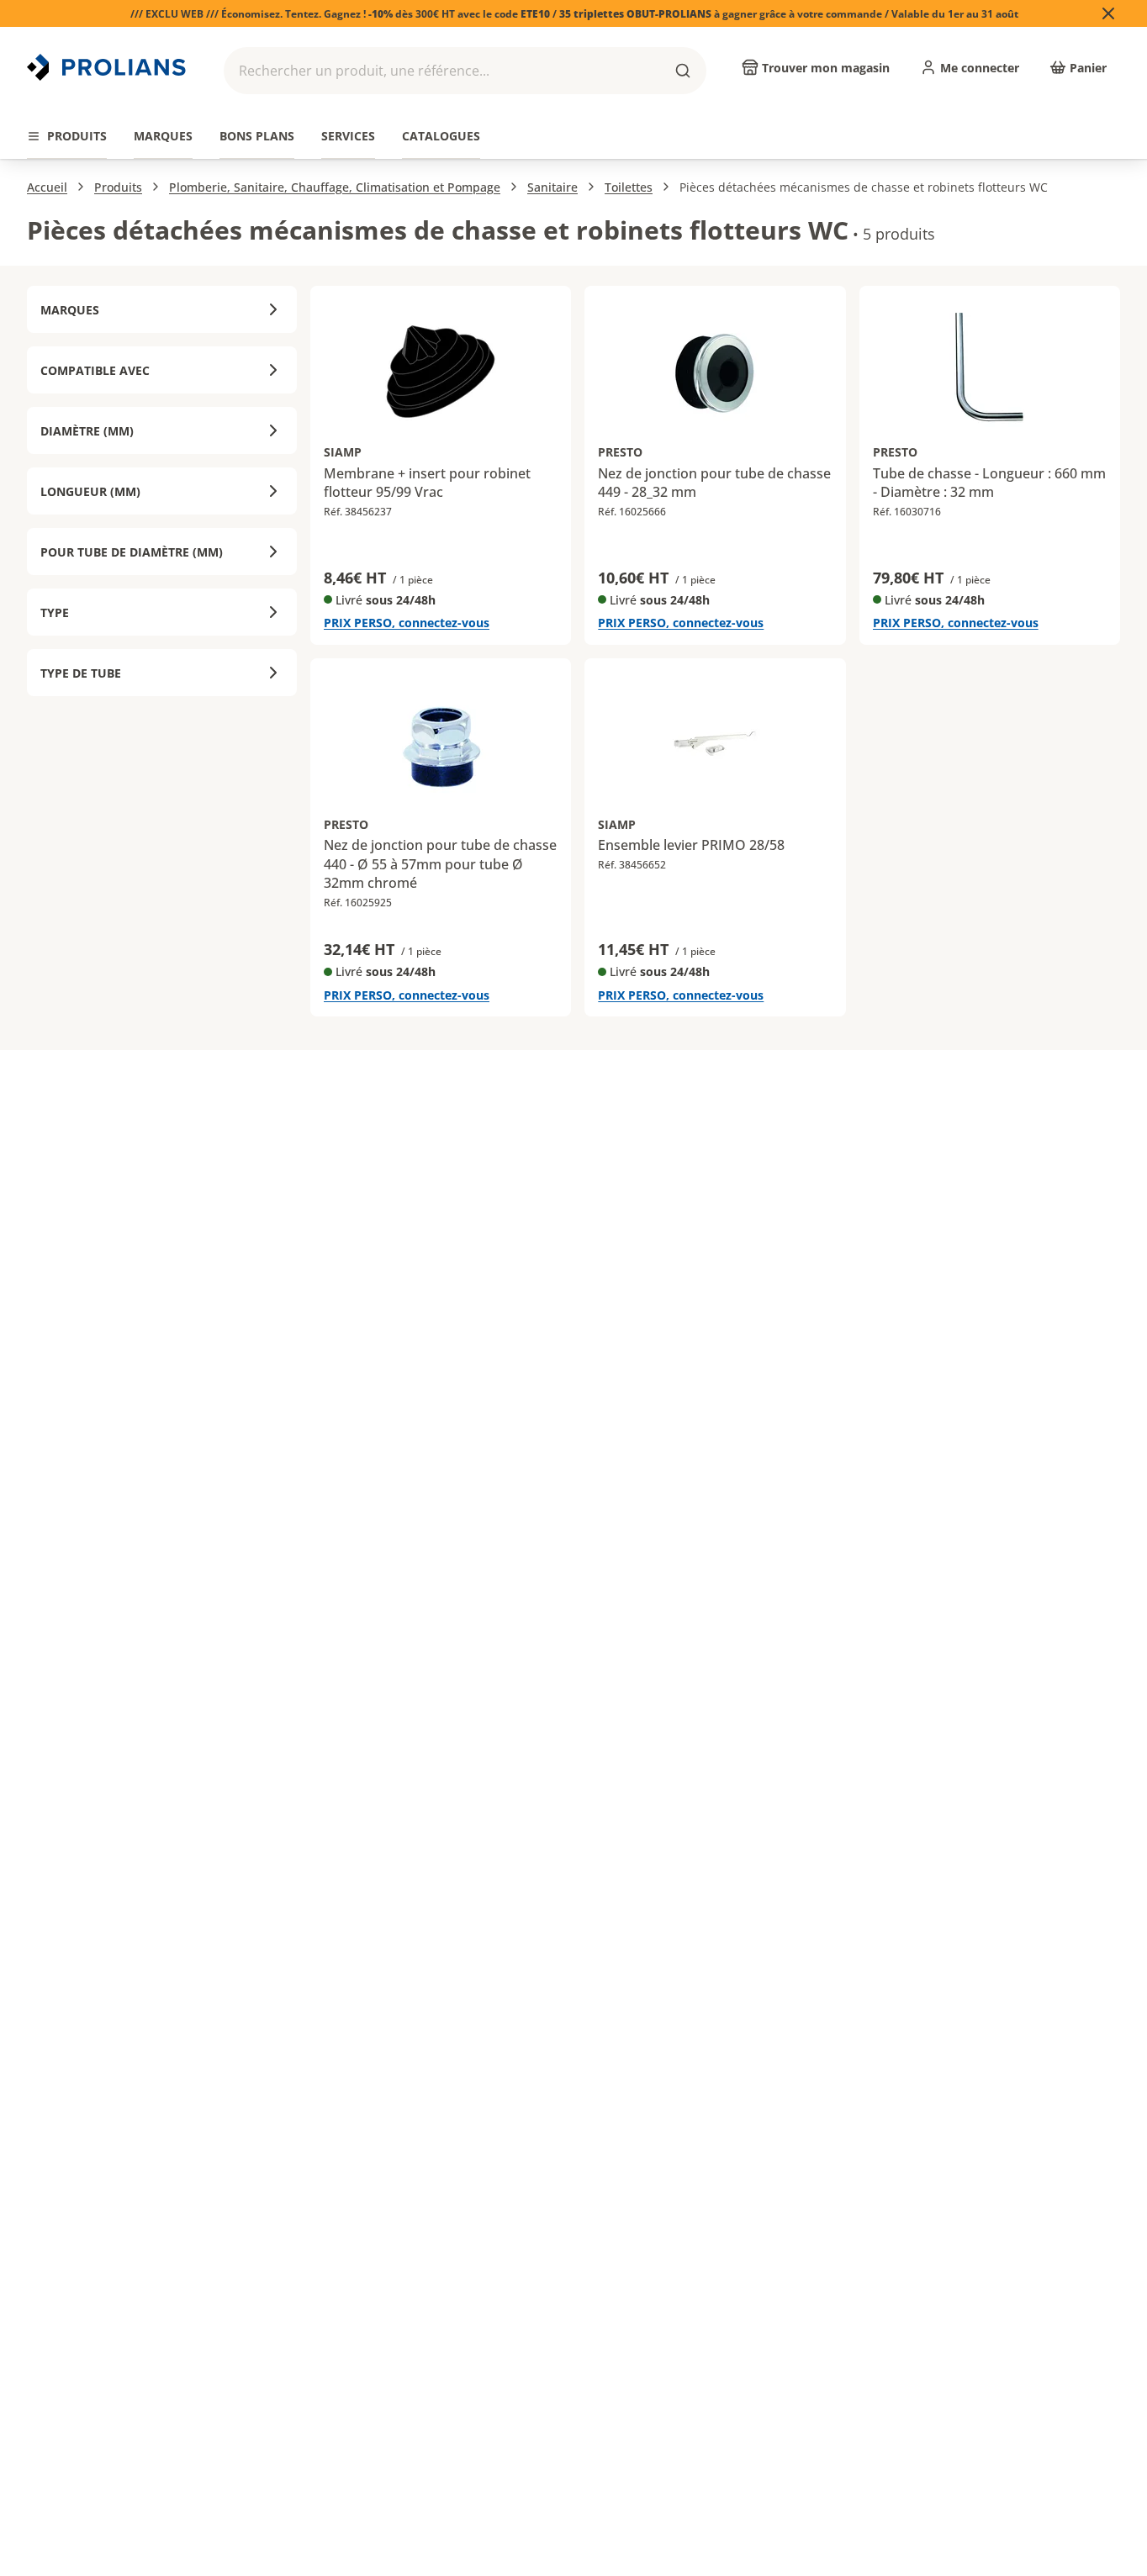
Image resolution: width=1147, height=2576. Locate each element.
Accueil (47, 187)
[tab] (67, 137)
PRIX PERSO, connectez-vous (407, 623)
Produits (118, 187)
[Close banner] (1108, 13)
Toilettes (629, 187)
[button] (465, 71)
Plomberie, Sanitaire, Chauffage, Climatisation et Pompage (335, 187)
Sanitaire (552, 187)
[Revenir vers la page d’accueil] (108, 67)
